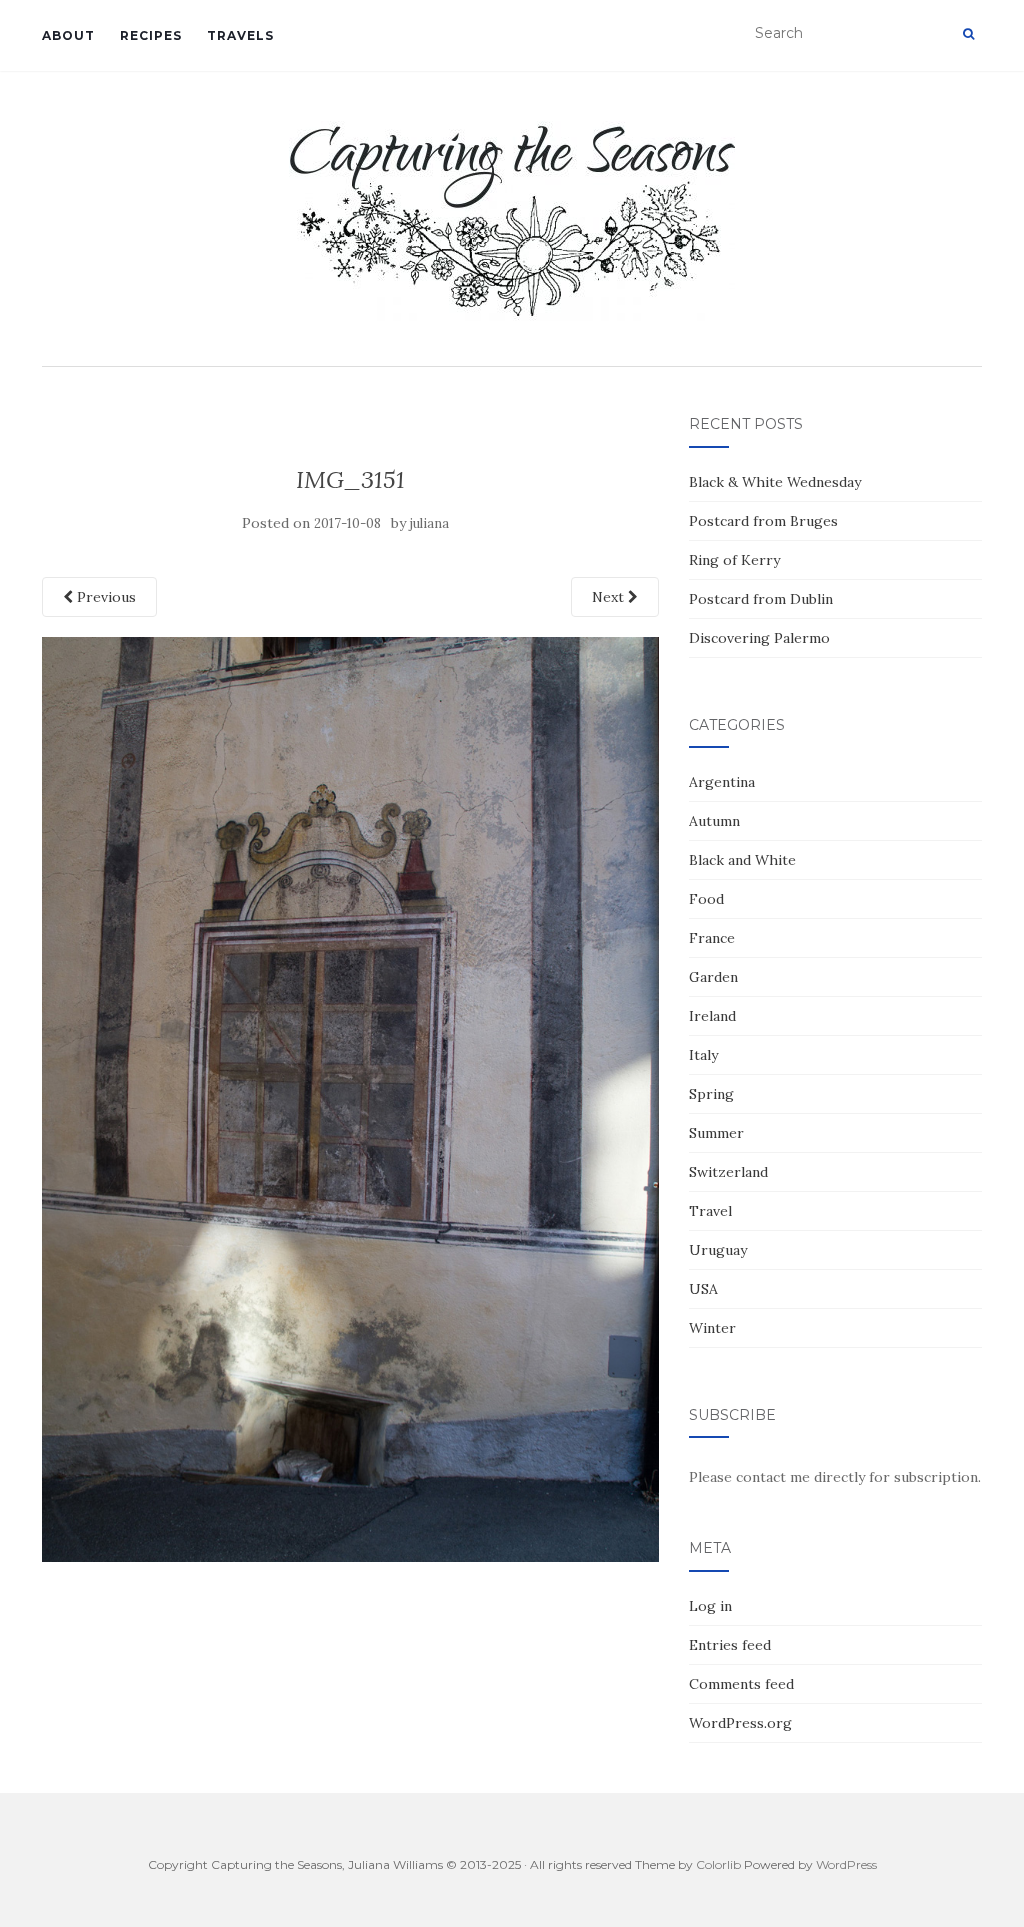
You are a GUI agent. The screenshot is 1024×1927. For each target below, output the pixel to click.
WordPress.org (740, 1723)
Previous (104, 597)
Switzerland (728, 1172)
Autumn (714, 821)
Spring (711, 1094)
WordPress (846, 1864)
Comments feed (741, 1684)
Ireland (712, 1016)
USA (703, 1289)
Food (706, 899)
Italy (703, 1055)
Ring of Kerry (734, 560)
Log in (710, 1606)
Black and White (742, 860)
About (68, 35)
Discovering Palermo (759, 638)
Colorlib (718, 1864)
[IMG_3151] (350, 1098)
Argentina (722, 782)
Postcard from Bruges (763, 521)
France (712, 938)
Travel (710, 1211)
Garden (713, 977)
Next (610, 597)
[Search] (968, 34)
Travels (240, 35)
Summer (716, 1133)
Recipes (151, 35)
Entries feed (730, 1645)
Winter (712, 1328)
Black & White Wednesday (775, 482)
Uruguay (718, 1250)
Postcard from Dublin (761, 599)
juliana (429, 523)
